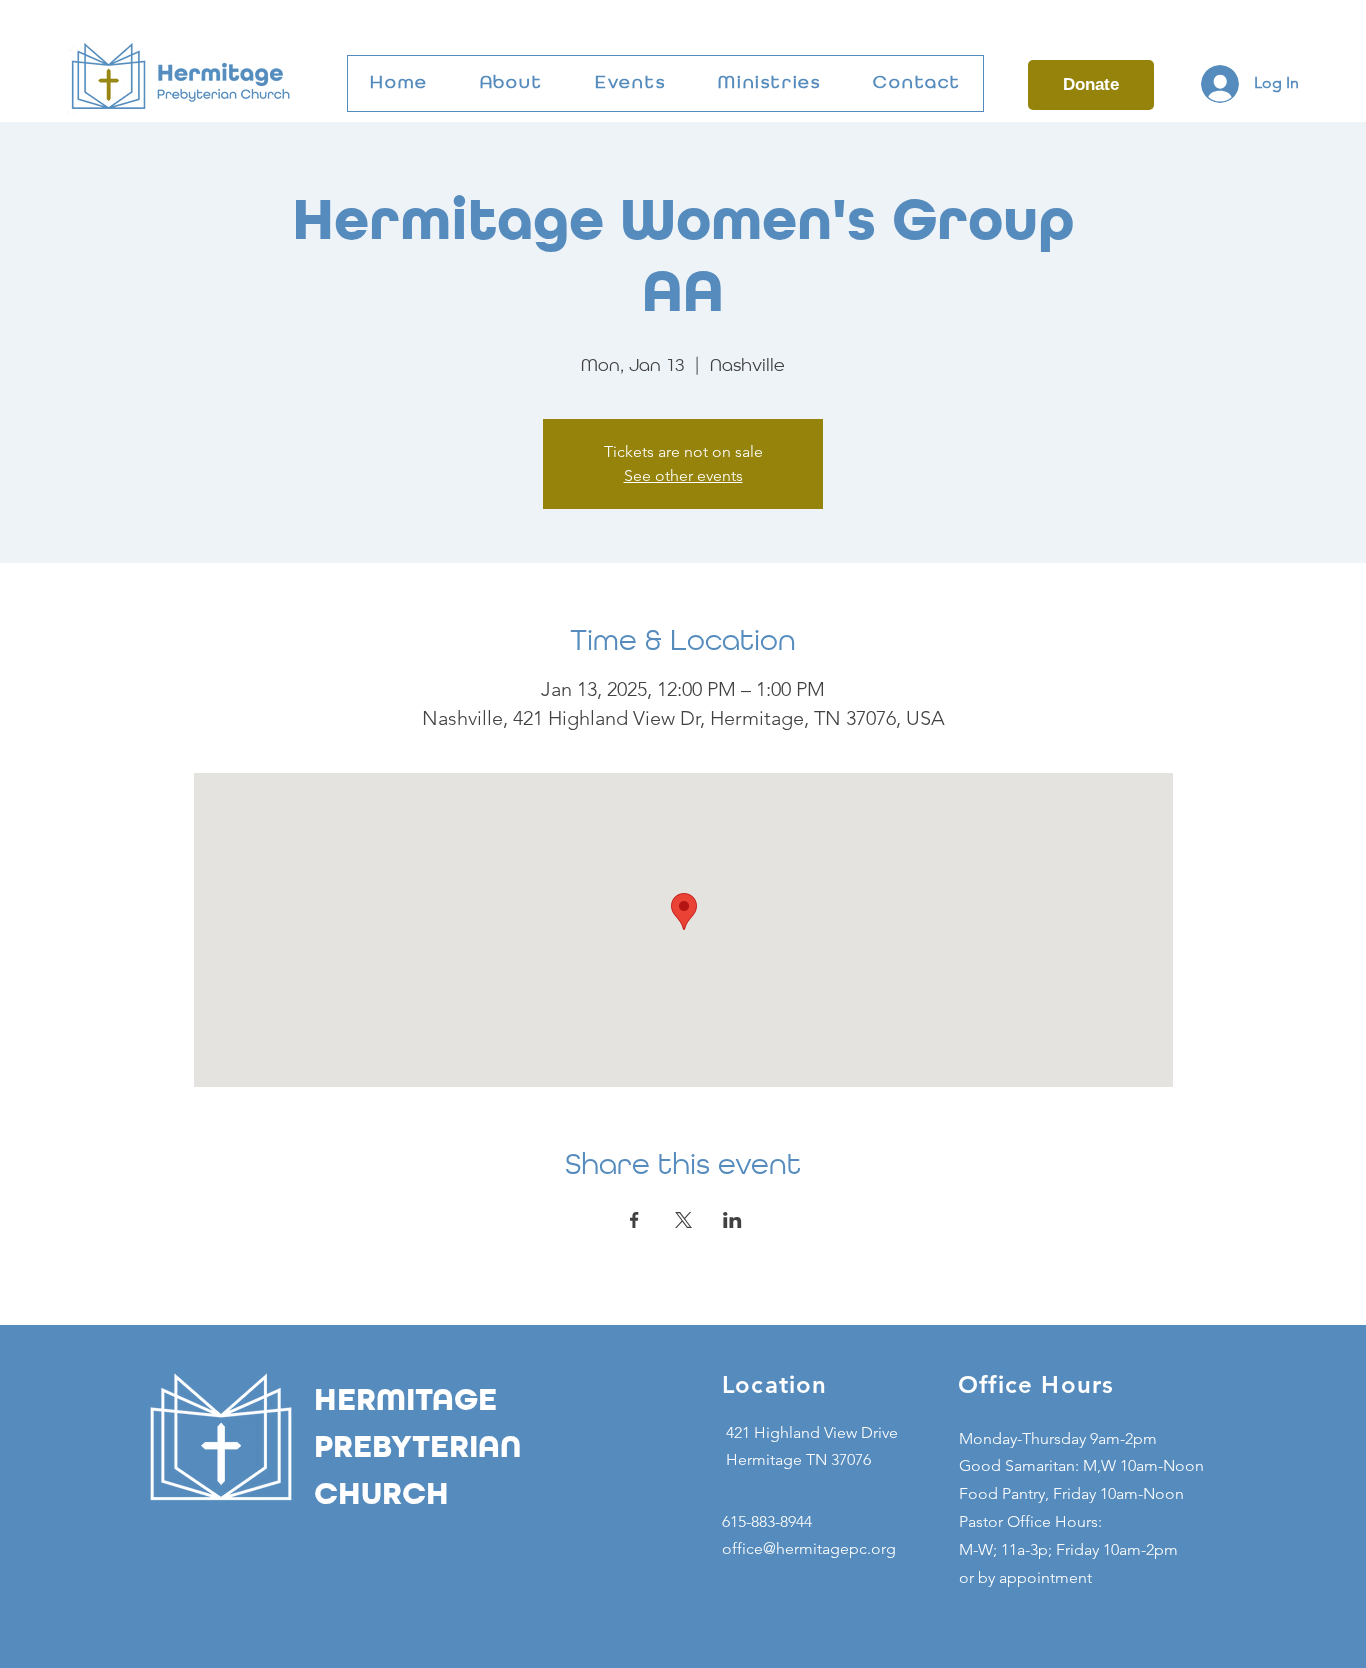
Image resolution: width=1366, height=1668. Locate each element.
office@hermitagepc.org (809, 1548)
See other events (683, 475)
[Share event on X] (683, 1220)
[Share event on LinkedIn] (732, 1220)
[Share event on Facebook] (634, 1220)
